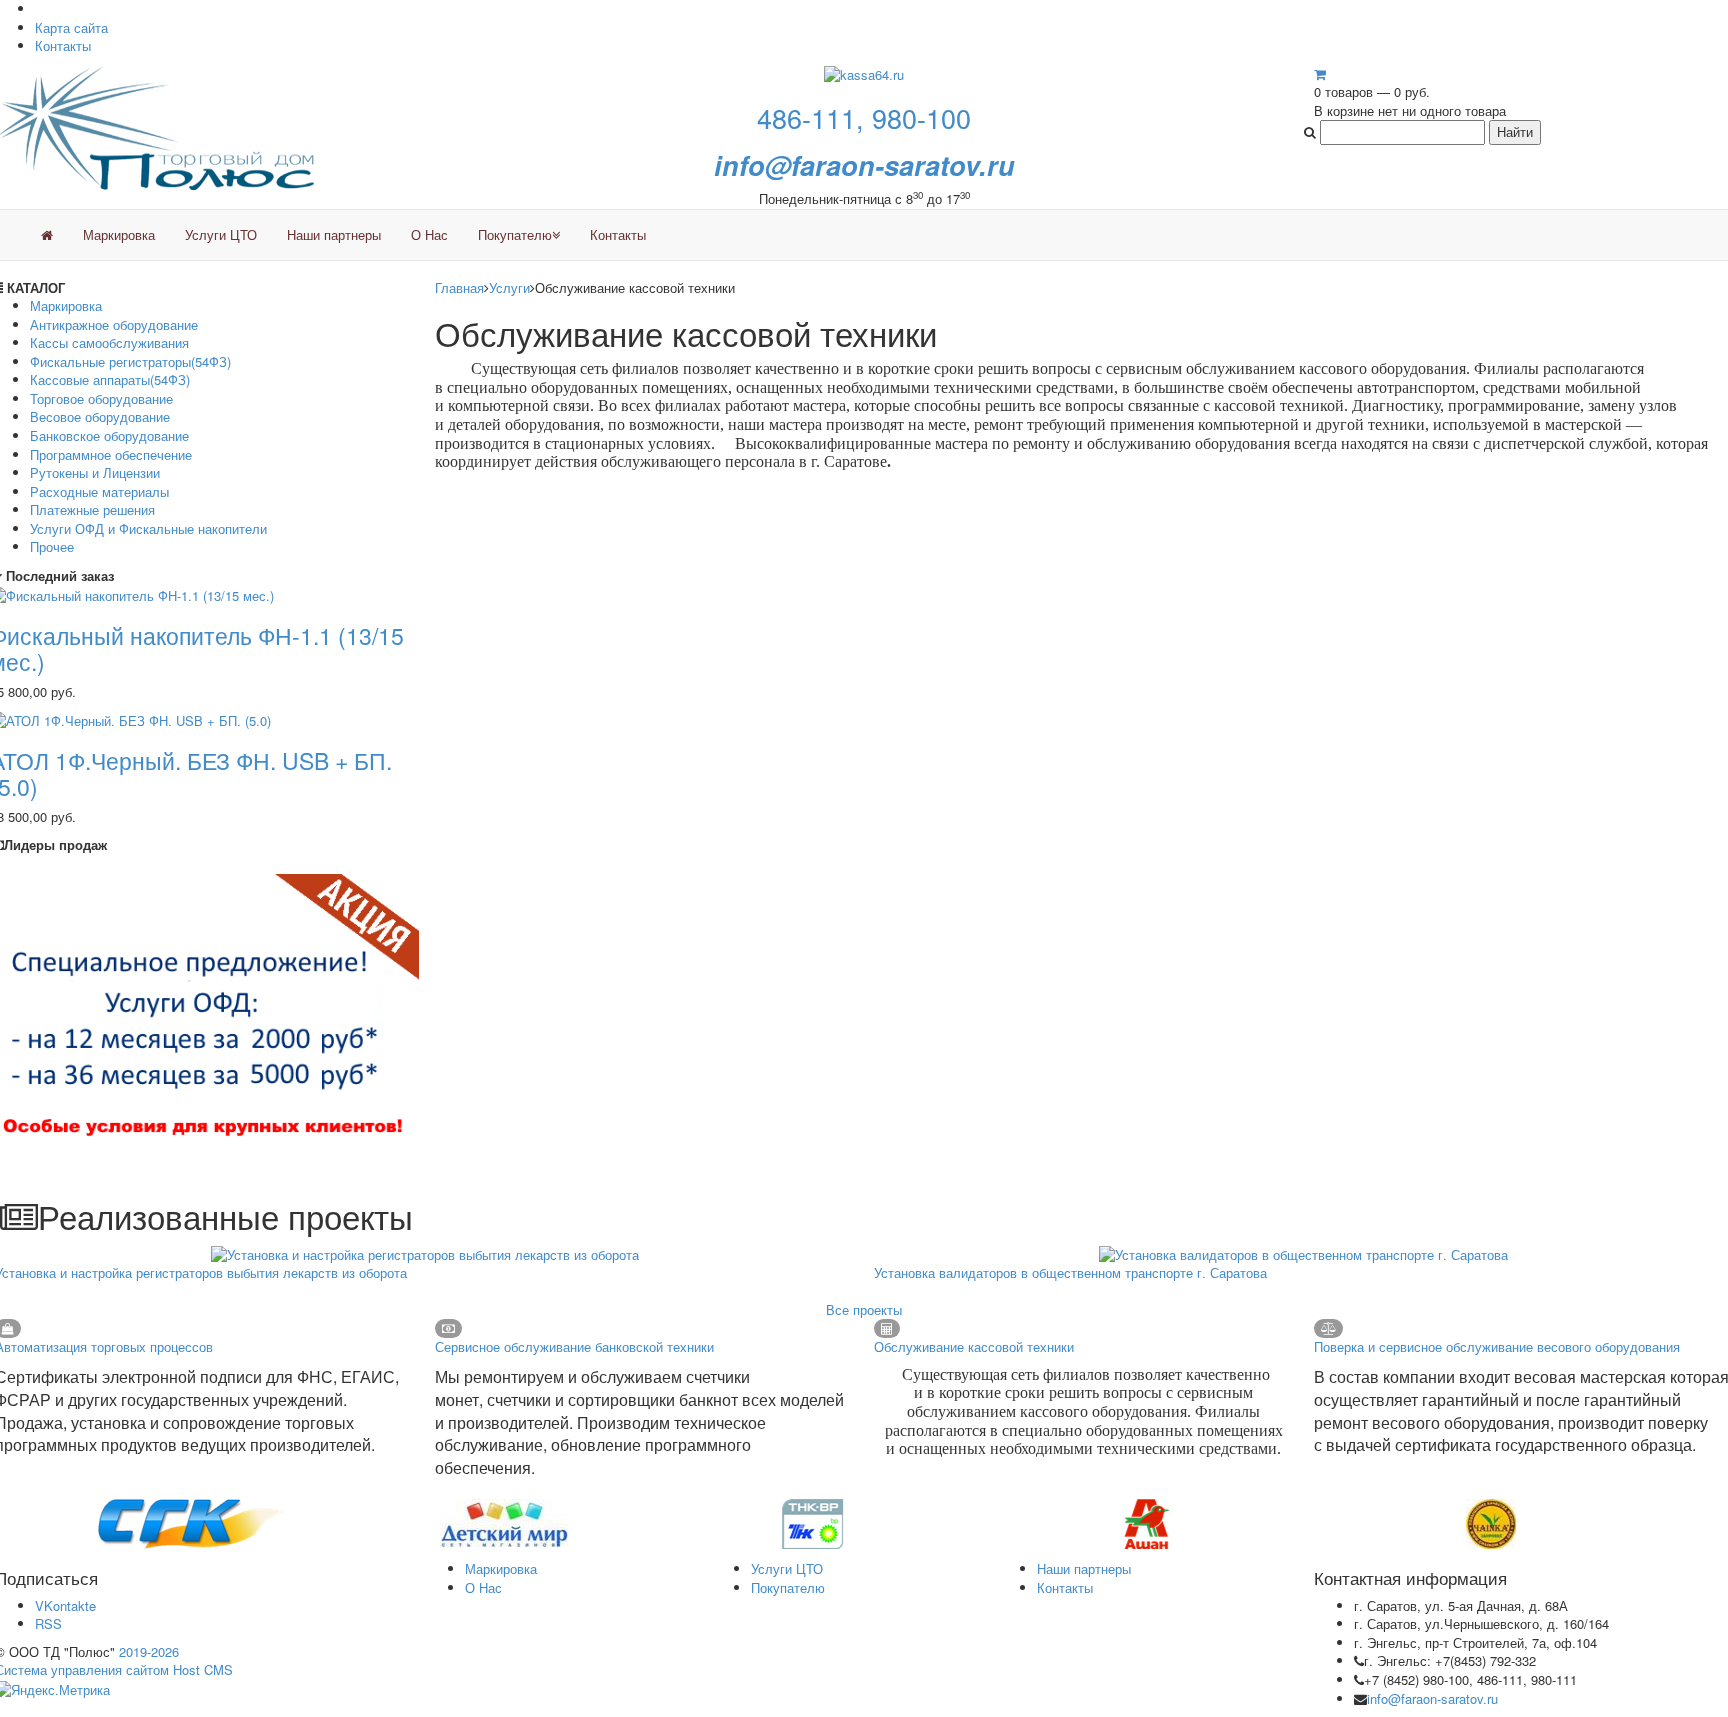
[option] (181, 1524)
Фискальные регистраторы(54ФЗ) (130, 361)
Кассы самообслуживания (109, 342)
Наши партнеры (334, 234)
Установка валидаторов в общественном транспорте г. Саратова (1070, 1272)
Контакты (63, 45)
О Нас (429, 234)
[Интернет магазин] (47, 235)
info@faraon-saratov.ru (1432, 1698)
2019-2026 (149, 1651)
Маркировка (119, 234)
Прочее (52, 546)
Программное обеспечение (111, 454)
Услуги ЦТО (221, 234)
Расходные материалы (99, 491)
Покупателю (515, 234)
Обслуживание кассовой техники (974, 1346)
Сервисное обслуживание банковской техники (574, 1346)
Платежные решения (92, 509)
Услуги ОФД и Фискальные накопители (148, 528)
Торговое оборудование (101, 398)
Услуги (509, 287)
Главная (459, 287)
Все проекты (864, 1309)
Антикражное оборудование (114, 324)
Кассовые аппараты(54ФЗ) (110, 379)
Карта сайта (71, 27)
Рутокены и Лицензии (95, 472)
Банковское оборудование (109, 435)
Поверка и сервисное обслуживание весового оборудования (1497, 1346)
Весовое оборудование (100, 416)
